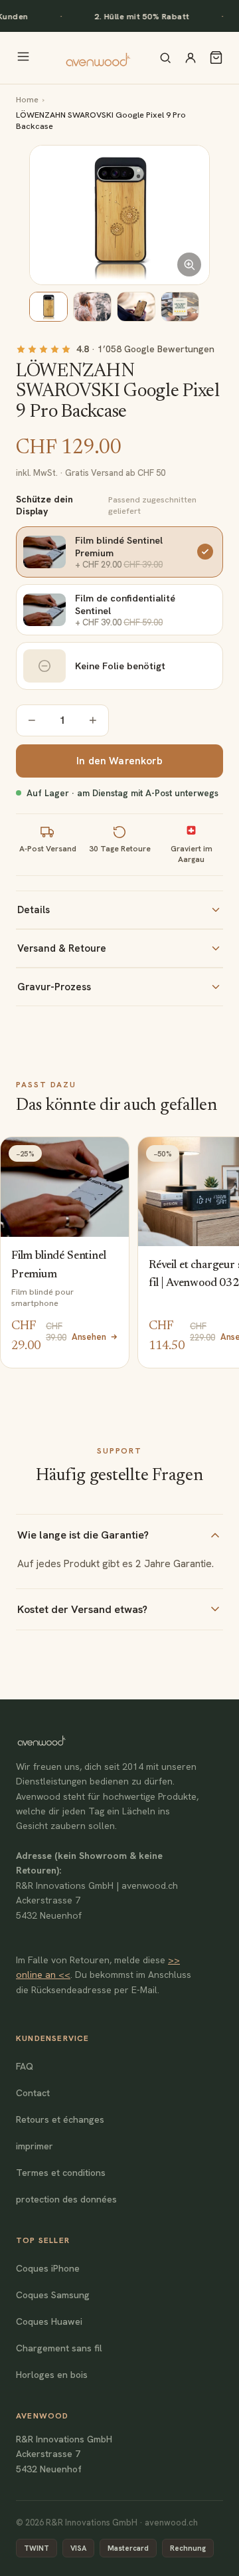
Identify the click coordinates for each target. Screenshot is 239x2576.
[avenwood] (98, 58)
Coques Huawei (49, 2321)
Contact (33, 2093)
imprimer (35, 2146)
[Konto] (191, 58)
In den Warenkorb (119, 761)
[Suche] (165, 58)
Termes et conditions (61, 2173)
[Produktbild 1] (48, 307)
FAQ (25, 2066)
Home (27, 99)
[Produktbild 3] (136, 307)
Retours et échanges (60, 2119)
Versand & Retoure (62, 948)
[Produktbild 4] (180, 307)
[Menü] (23, 57)
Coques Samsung (53, 2295)
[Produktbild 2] (92, 307)
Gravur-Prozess (54, 987)
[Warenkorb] (216, 57)
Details (34, 910)
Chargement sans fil (59, 2348)
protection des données (66, 2199)
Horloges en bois (52, 2375)
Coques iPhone (48, 2268)
